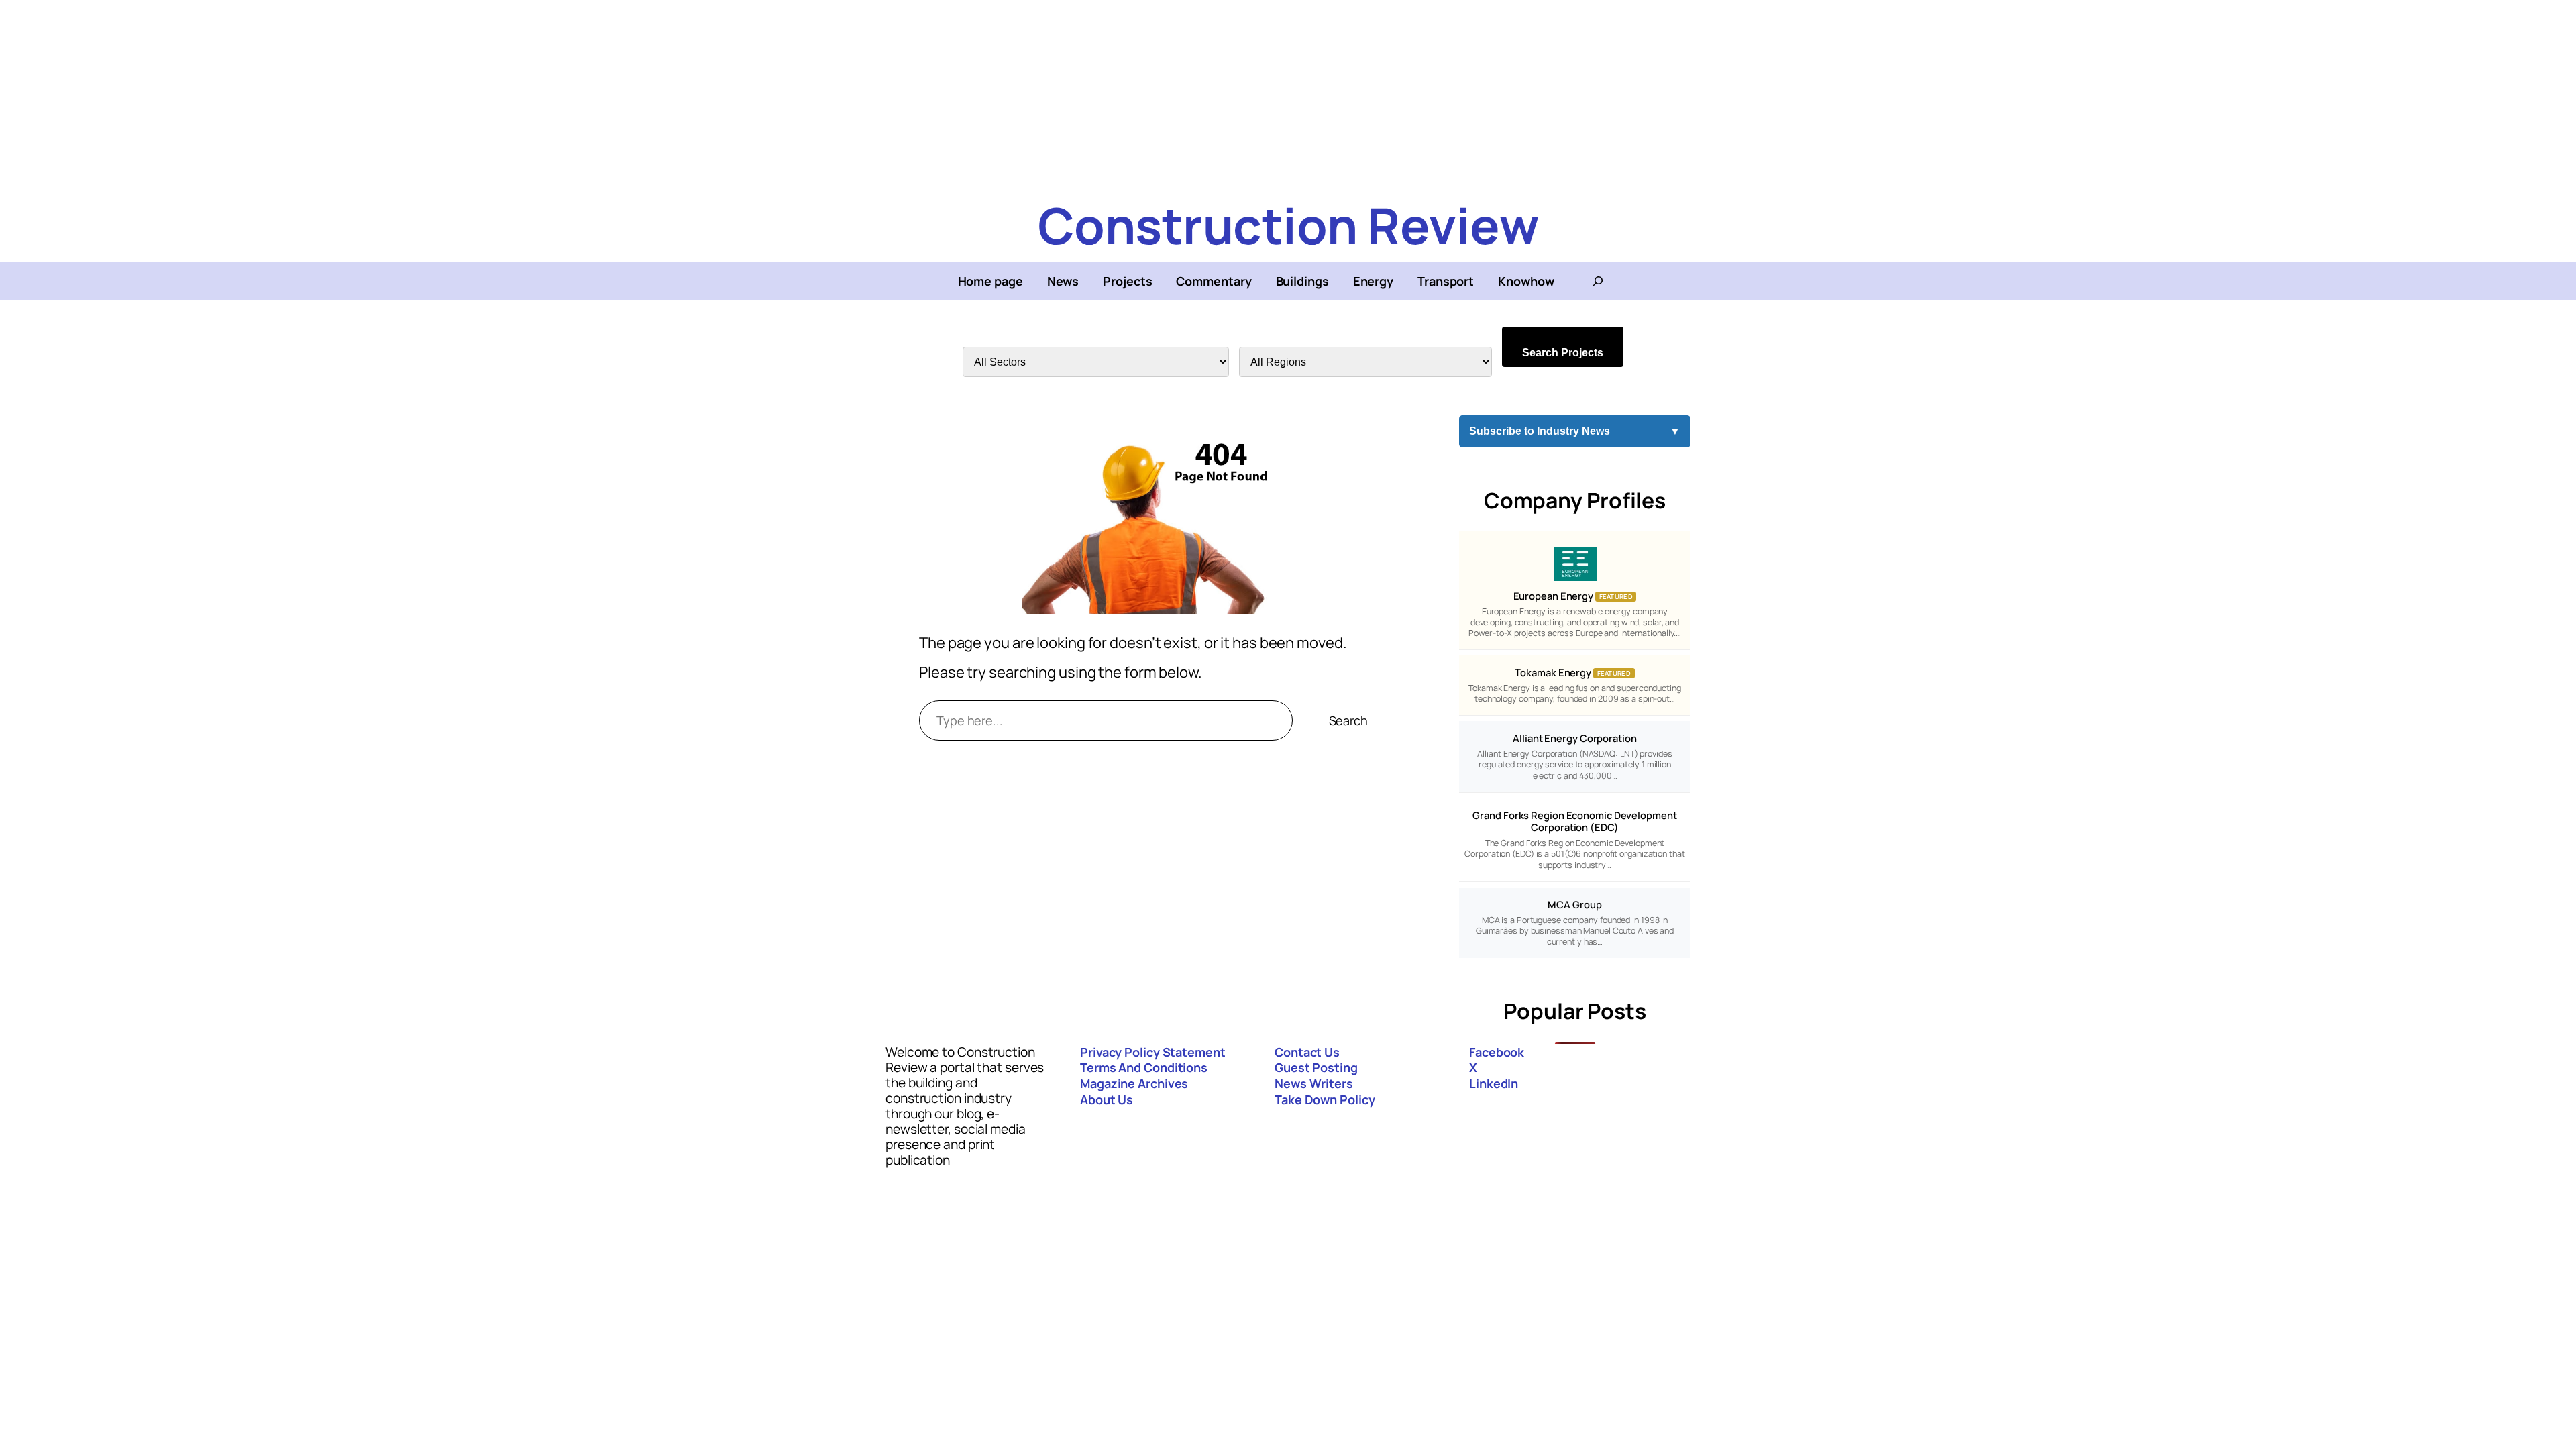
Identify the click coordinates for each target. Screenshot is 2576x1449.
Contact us (1307, 1052)
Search (1348, 720)
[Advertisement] (402, 94)
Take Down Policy (1325, 1099)
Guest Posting (1316, 1067)
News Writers (1314, 1083)
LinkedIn (1494, 1083)
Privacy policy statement (1153, 1052)
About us (1107, 1099)
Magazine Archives (1134, 1083)
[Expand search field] (1598, 281)
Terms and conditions (1144, 1067)
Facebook (1497, 1052)
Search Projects (1563, 353)
